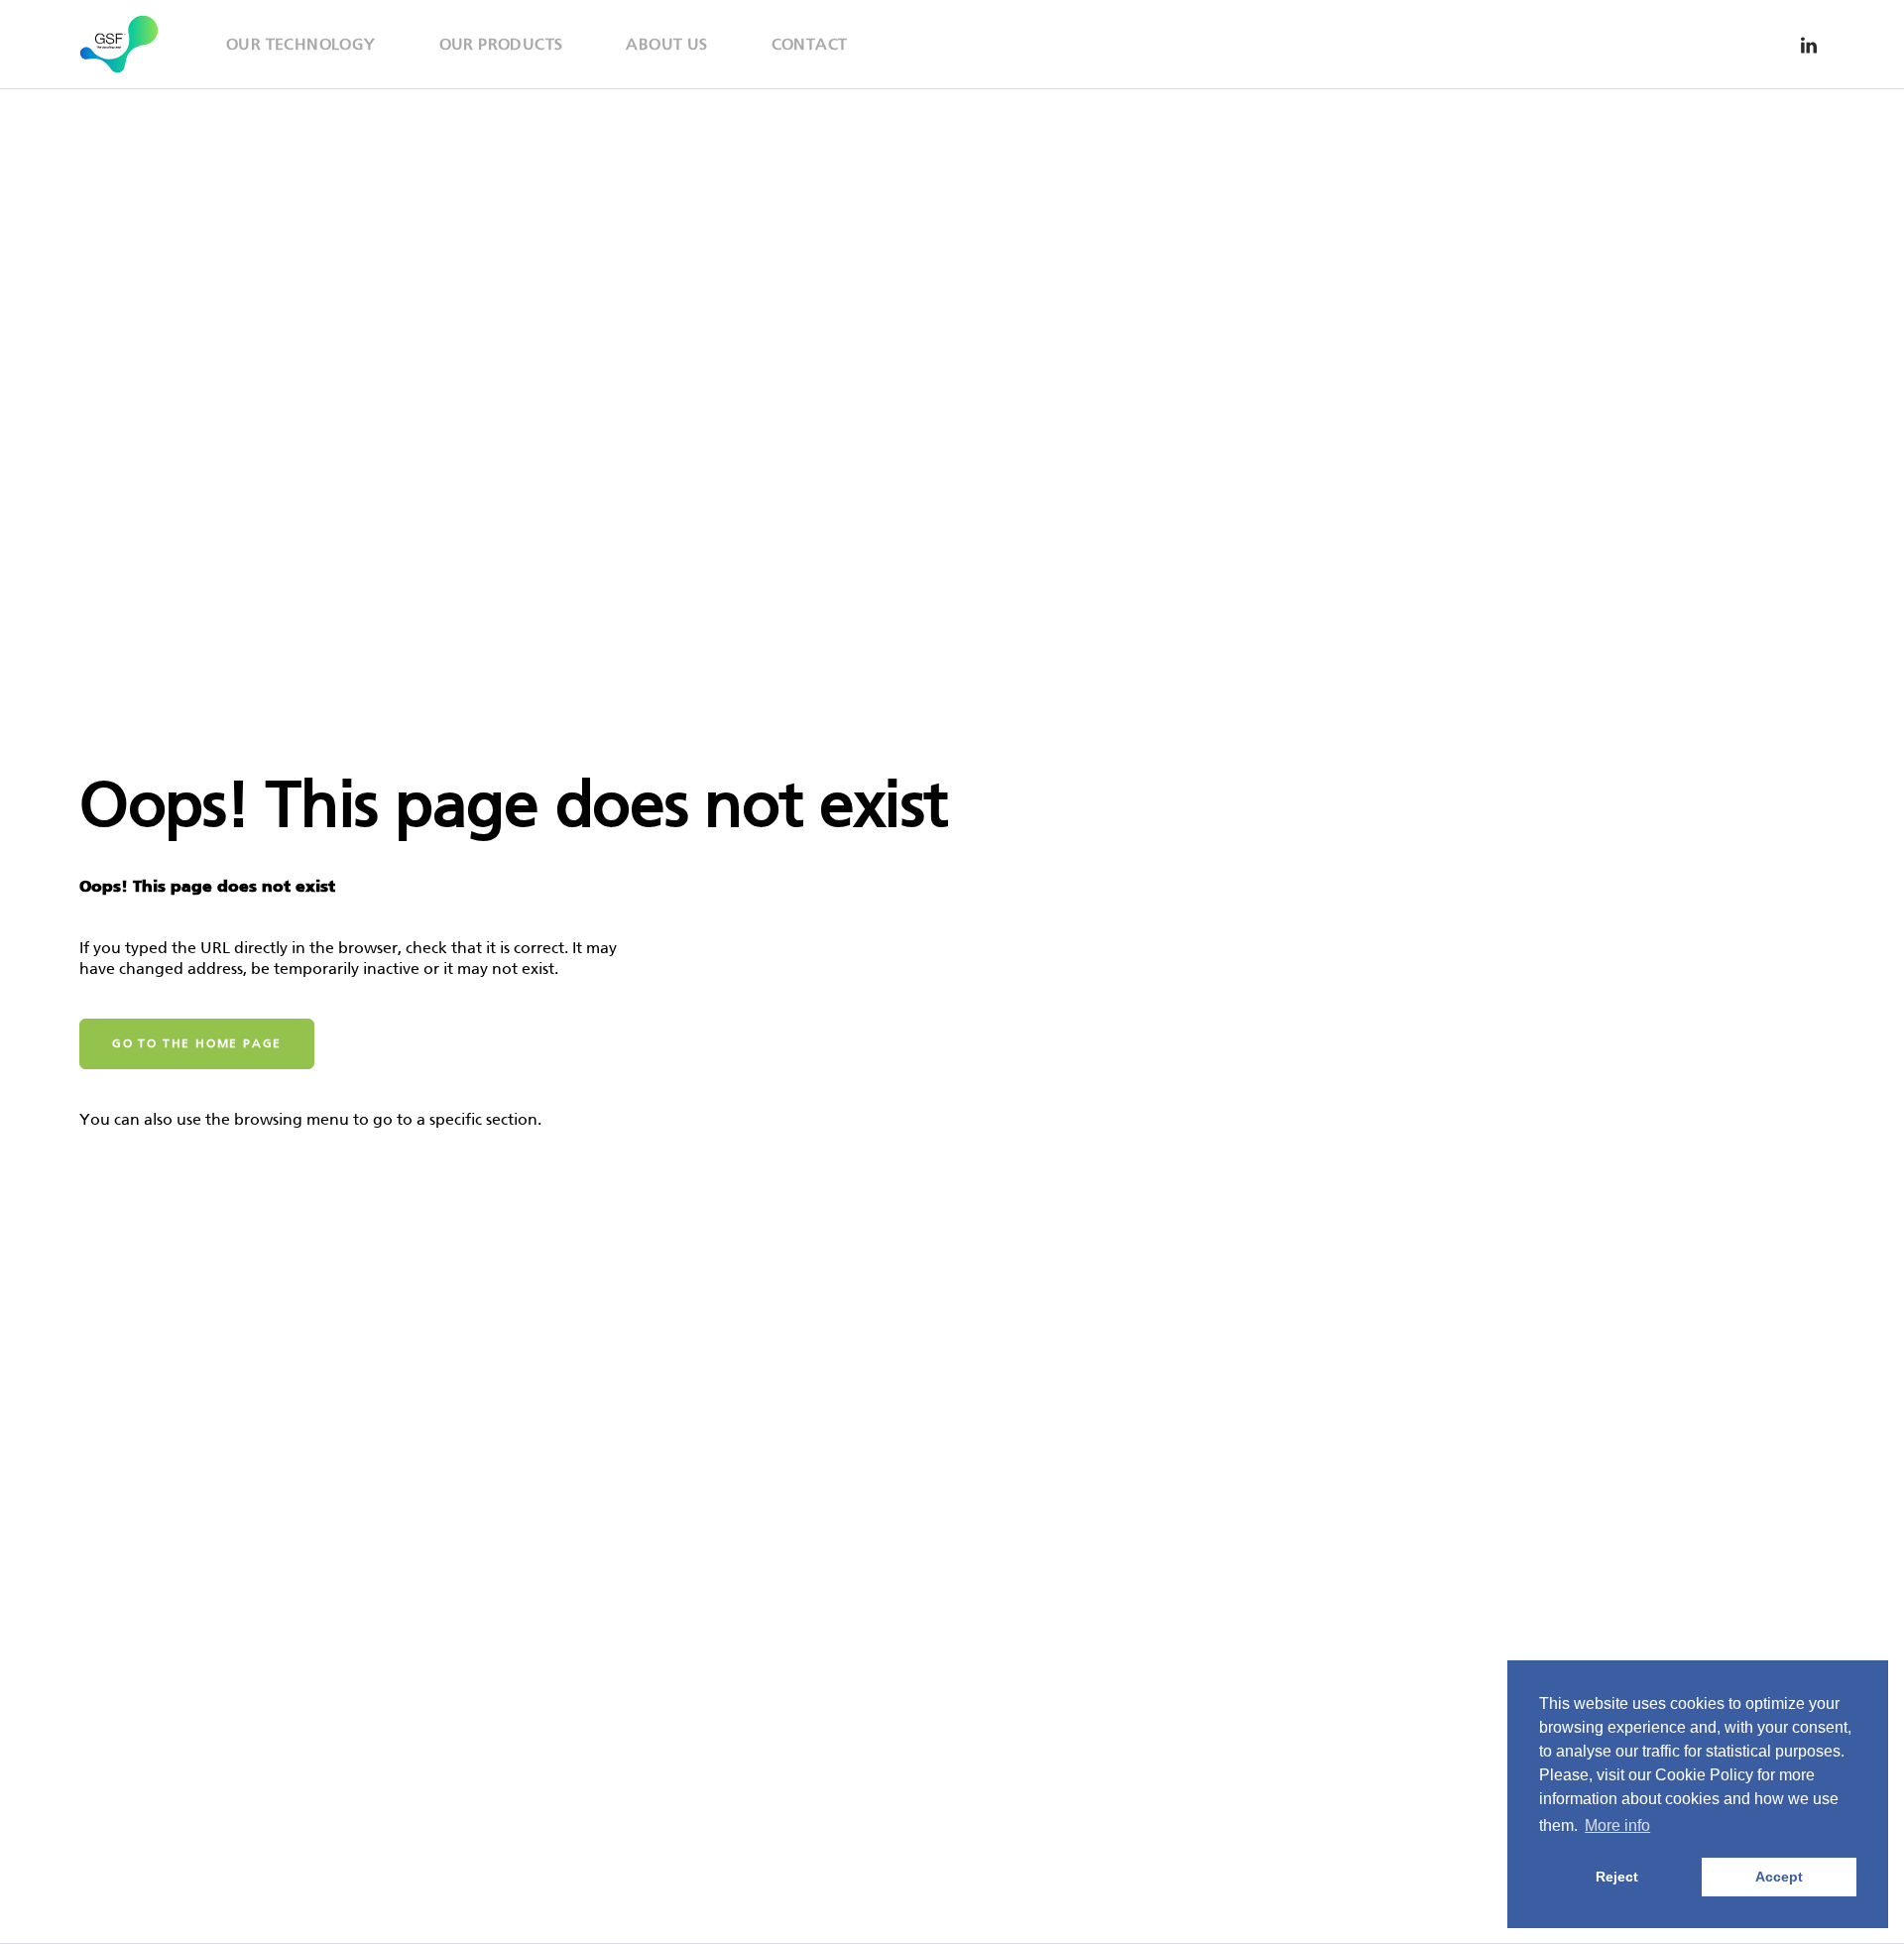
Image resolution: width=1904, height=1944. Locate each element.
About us (666, 44)
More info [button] (1617, 1825)
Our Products (501, 44)
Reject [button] (1617, 1877)
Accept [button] (1779, 1877)
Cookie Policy (1704, 1775)
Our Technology (301, 44)
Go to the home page (197, 1043)
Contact (810, 44)
